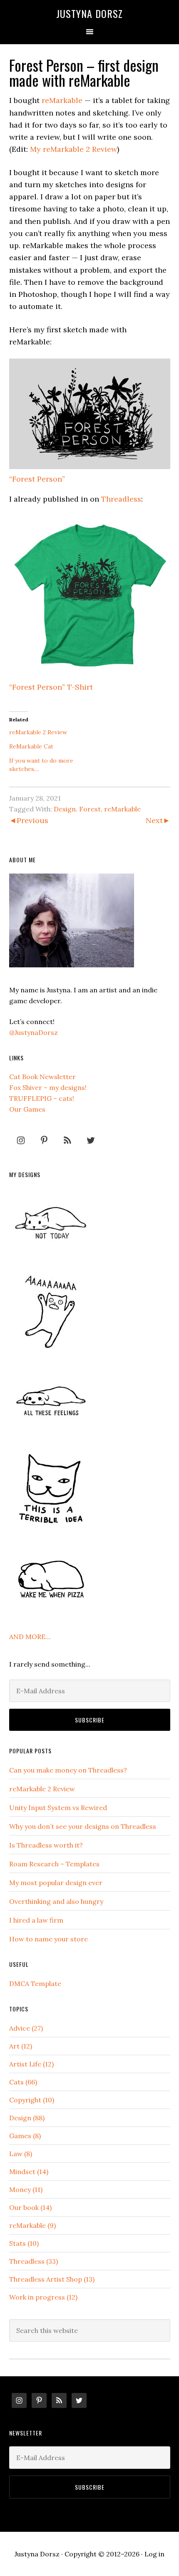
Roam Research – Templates (54, 1864)
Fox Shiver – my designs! (48, 1087)
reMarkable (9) (32, 2225)
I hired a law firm (36, 1920)
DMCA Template (35, 1983)
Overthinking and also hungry (56, 1901)
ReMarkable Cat (31, 746)
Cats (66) (23, 2082)
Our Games (27, 1109)
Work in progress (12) (43, 2297)
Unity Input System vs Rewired (58, 1808)
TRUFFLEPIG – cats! (42, 1098)
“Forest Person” (37, 479)
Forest (90, 809)
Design (65, 809)
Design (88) (27, 2118)
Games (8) (25, 2136)
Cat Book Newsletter (42, 1077)
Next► (158, 820)
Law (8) (21, 2154)
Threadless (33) (34, 2261)
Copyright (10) (32, 2100)
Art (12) (21, 2046)
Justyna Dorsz (89, 13)
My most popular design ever (56, 1883)
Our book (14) (30, 2207)
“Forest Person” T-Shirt (51, 687)
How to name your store (48, 1939)
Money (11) (26, 2189)
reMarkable (62, 100)
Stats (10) (24, 2243)
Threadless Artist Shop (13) (52, 2279)
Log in (154, 2554)
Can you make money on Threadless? (68, 1770)
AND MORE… (30, 1637)
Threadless (121, 499)
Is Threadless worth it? (46, 1845)
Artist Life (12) (31, 2064)
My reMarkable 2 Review (73, 149)
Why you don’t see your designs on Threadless (83, 1826)
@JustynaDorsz (34, 1032)
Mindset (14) (29, 2172)
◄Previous (29, 820)
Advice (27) (26, 2028)
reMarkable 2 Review (38, 732)
